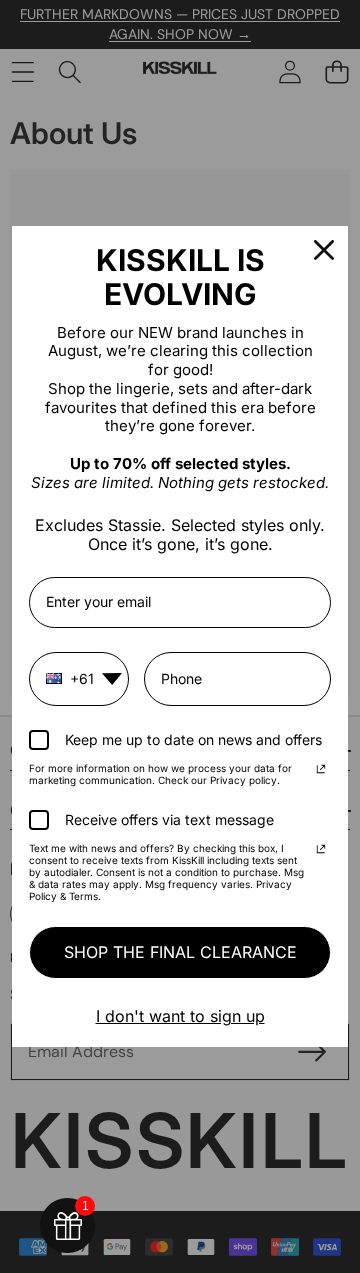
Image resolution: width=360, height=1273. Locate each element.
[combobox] (79, 679)
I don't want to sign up (180, 1016)
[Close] (324, 250)
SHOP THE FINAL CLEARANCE (180, 952)
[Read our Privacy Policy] (321, 771)
